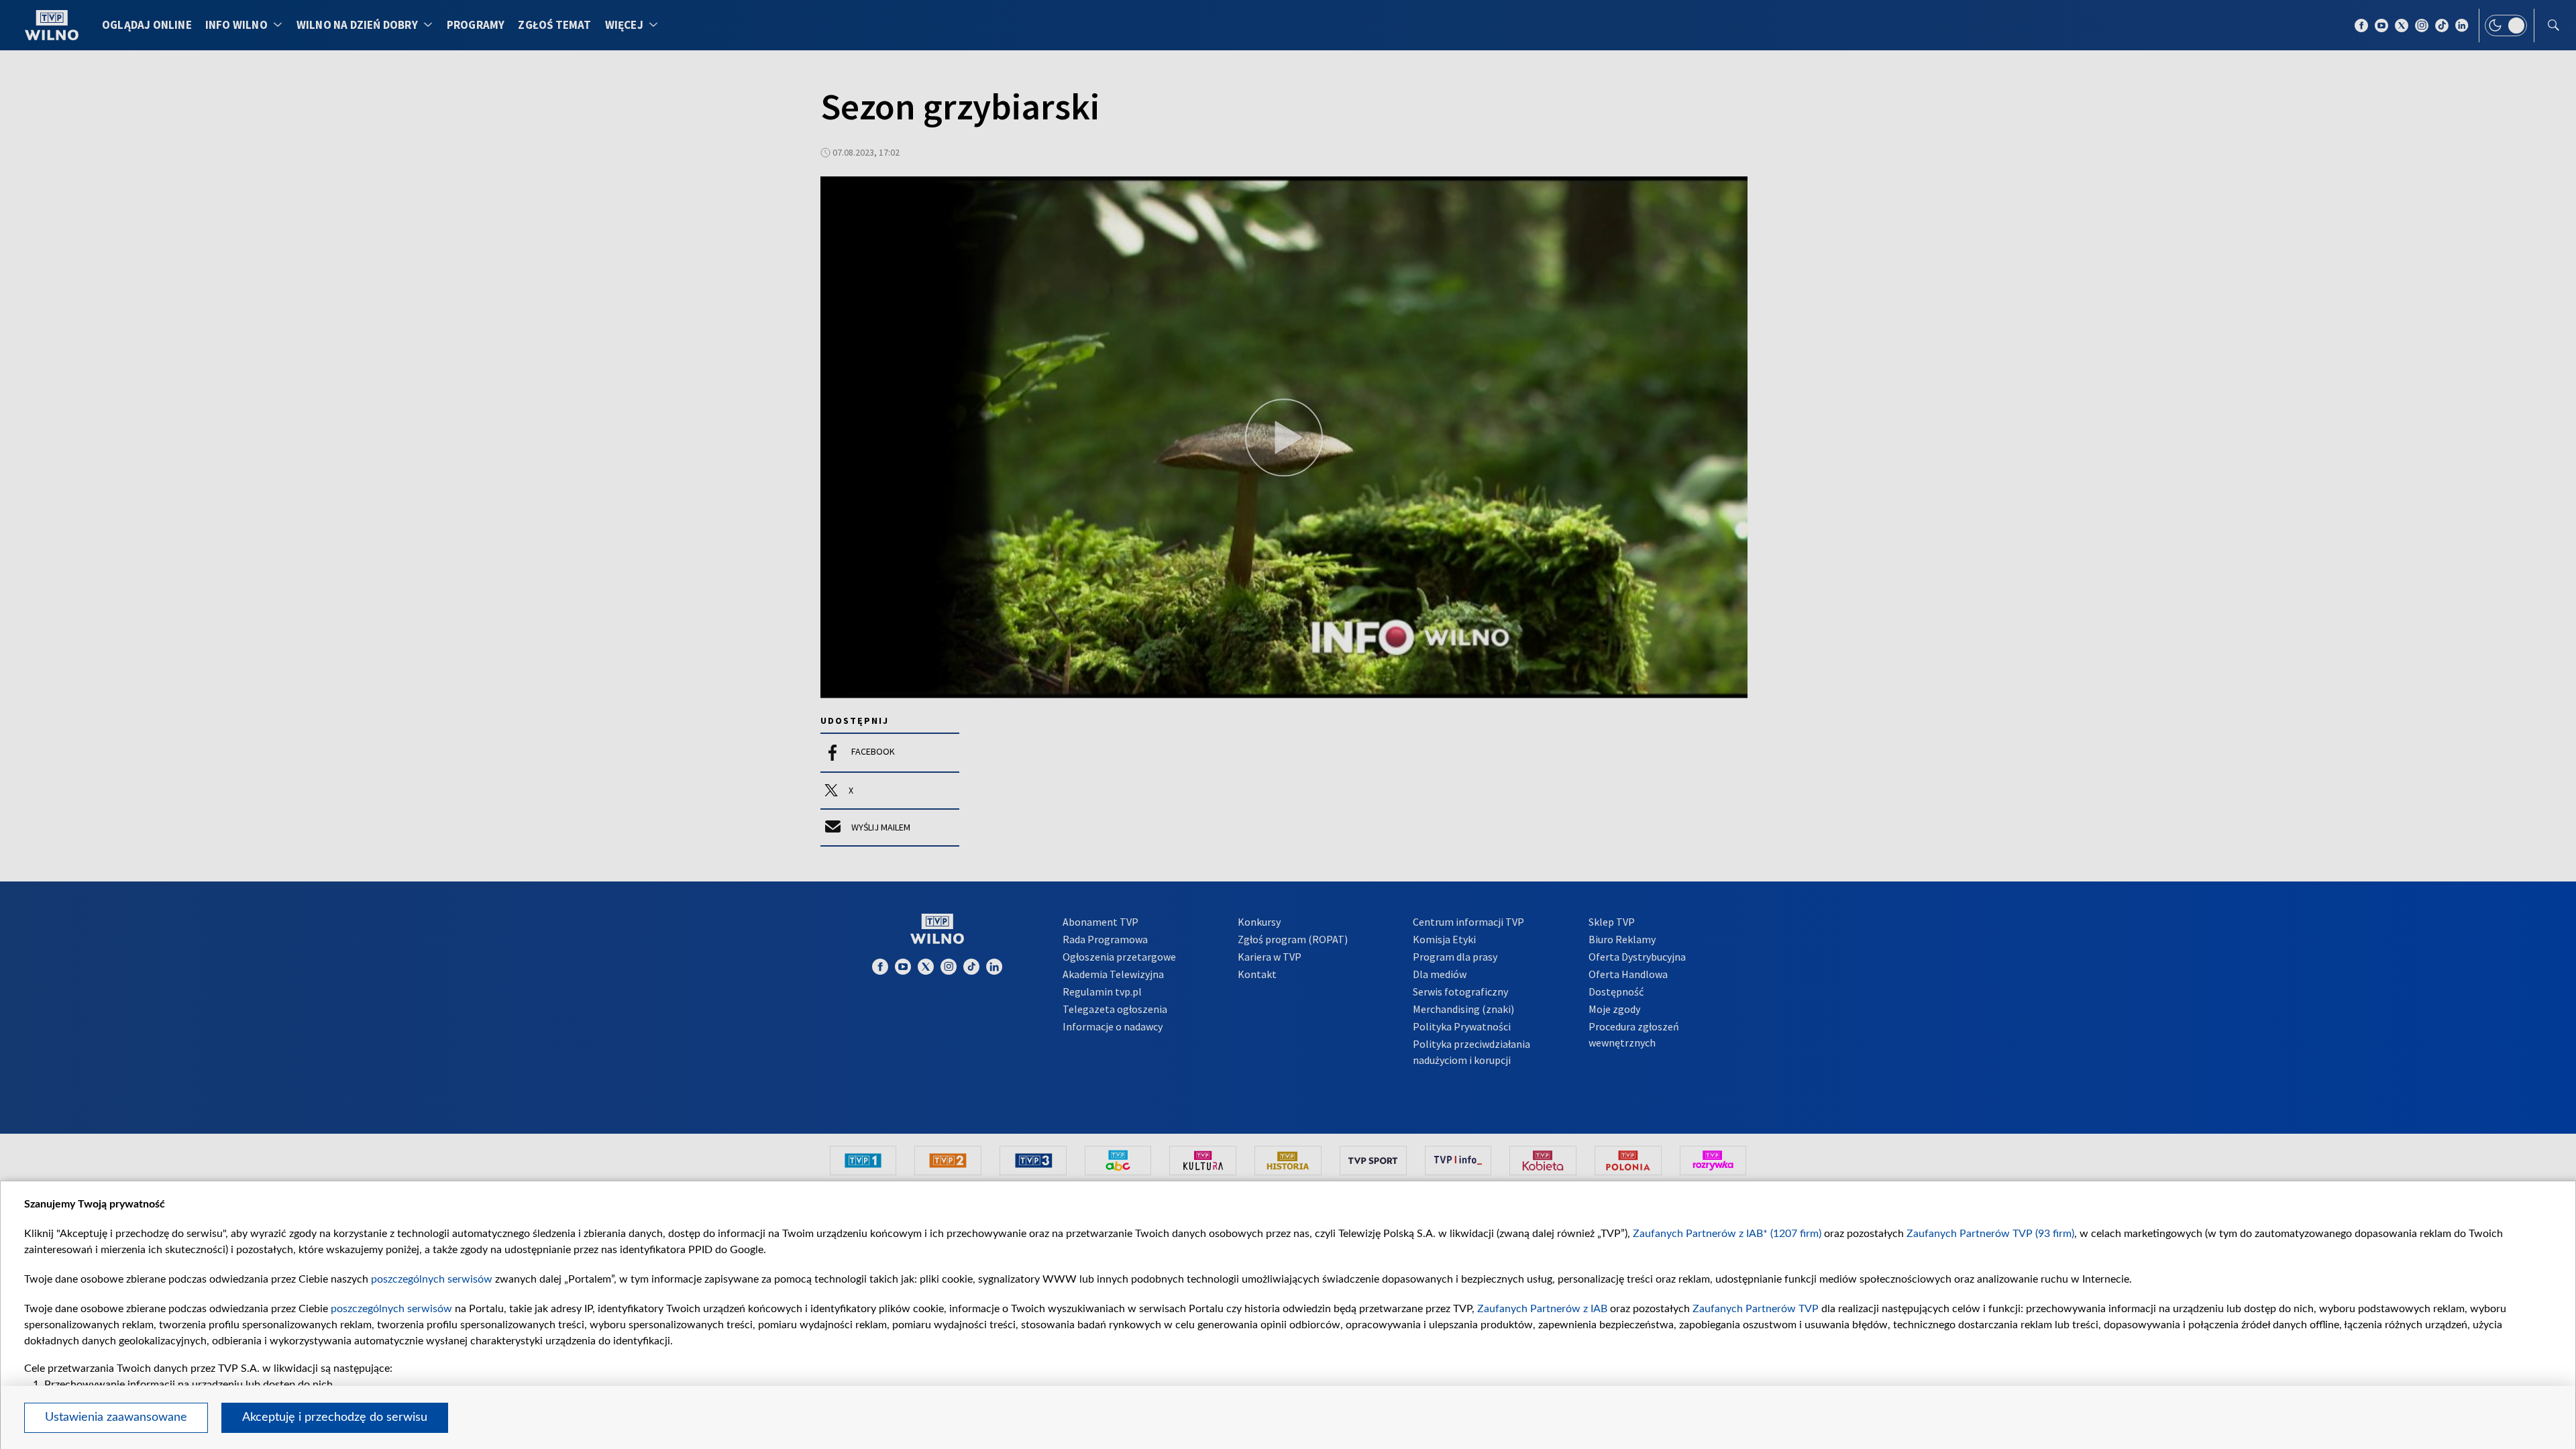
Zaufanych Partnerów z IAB (1542, 1309)
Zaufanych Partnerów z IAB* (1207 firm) (1727, 1234)
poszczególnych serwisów (432, 1279)
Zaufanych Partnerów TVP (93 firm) (1990, 1234)
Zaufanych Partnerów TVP (1756, 1309)
